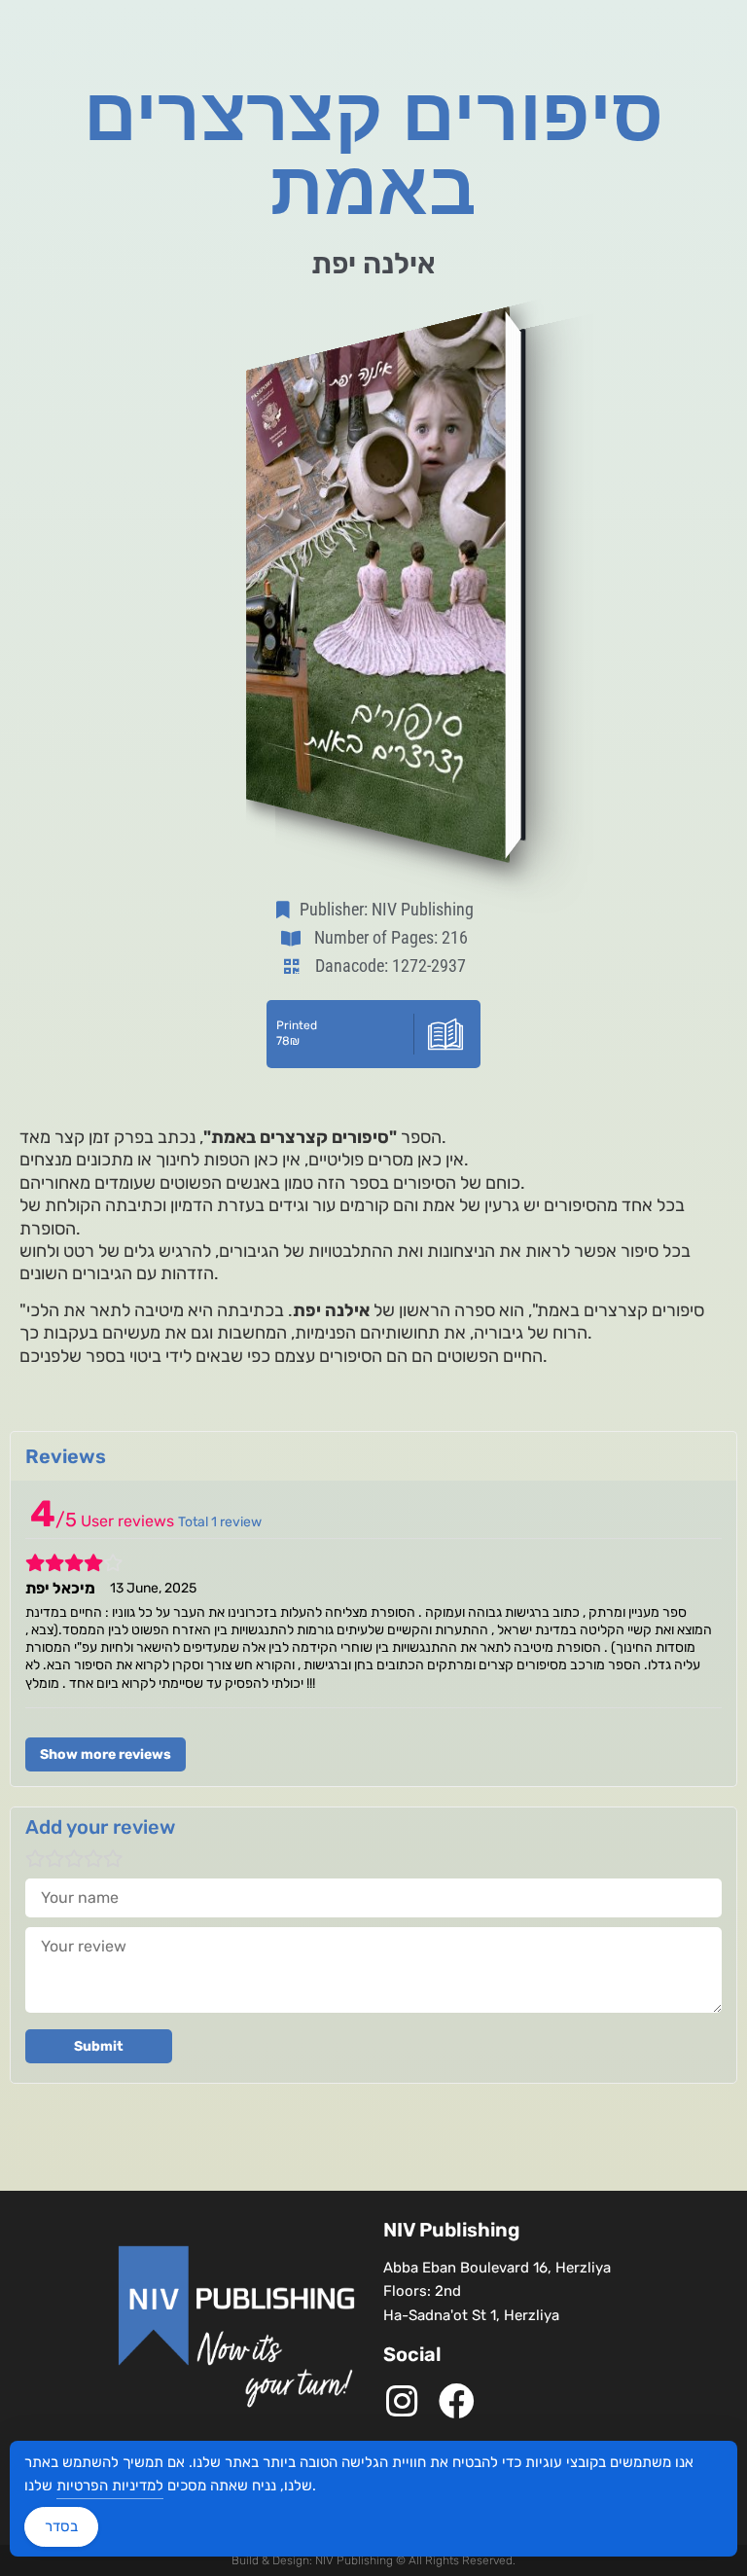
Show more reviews (106, 1754)
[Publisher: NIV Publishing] (287, 910)
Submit (99, 2046)
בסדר (61, 2526)
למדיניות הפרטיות (110, 2486)
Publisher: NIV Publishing (387, 909)
